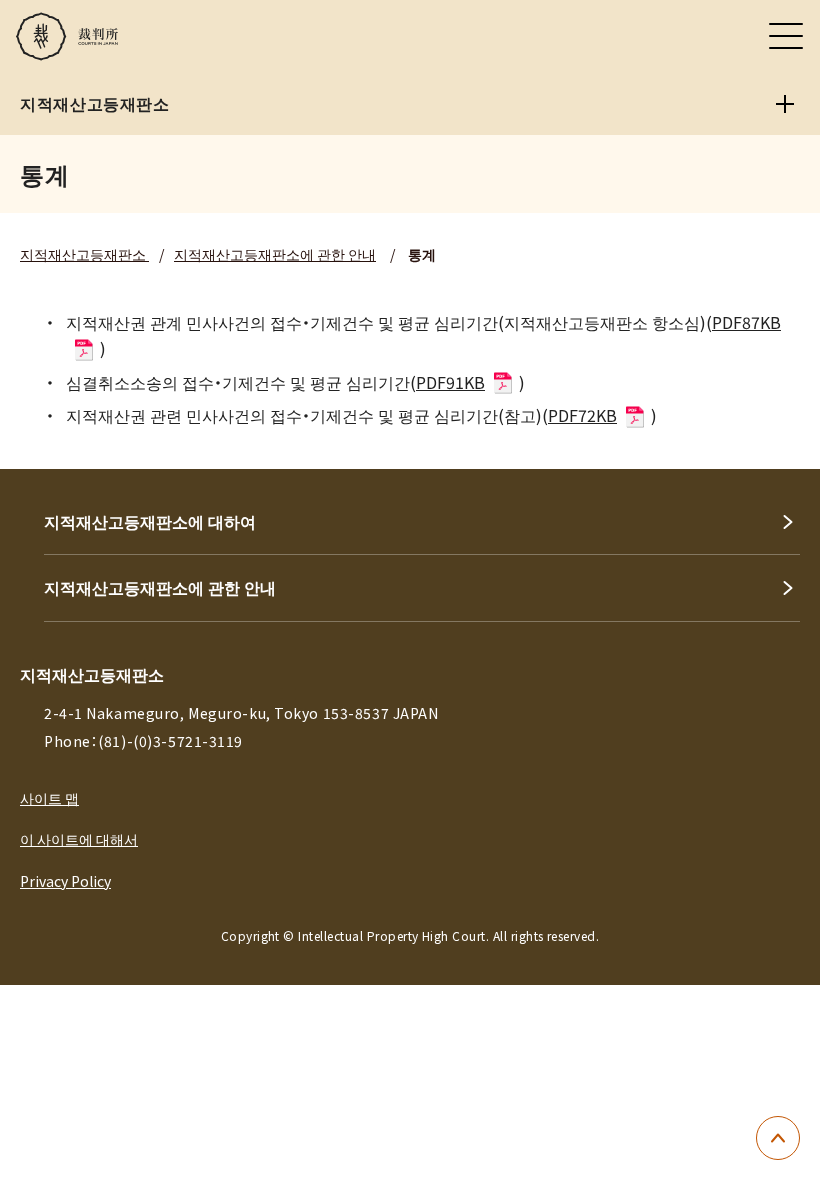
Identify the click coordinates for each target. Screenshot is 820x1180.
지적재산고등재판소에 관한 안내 (275, 254)
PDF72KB (582, 415)
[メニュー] (786, 36)
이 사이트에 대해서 (79, 839)
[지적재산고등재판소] (785, 104)
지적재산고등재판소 (84, 254)
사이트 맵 (49, 798)
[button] (778, 1138)
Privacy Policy (65, 881)
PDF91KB (450, 382)
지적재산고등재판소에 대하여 (150, 521)
